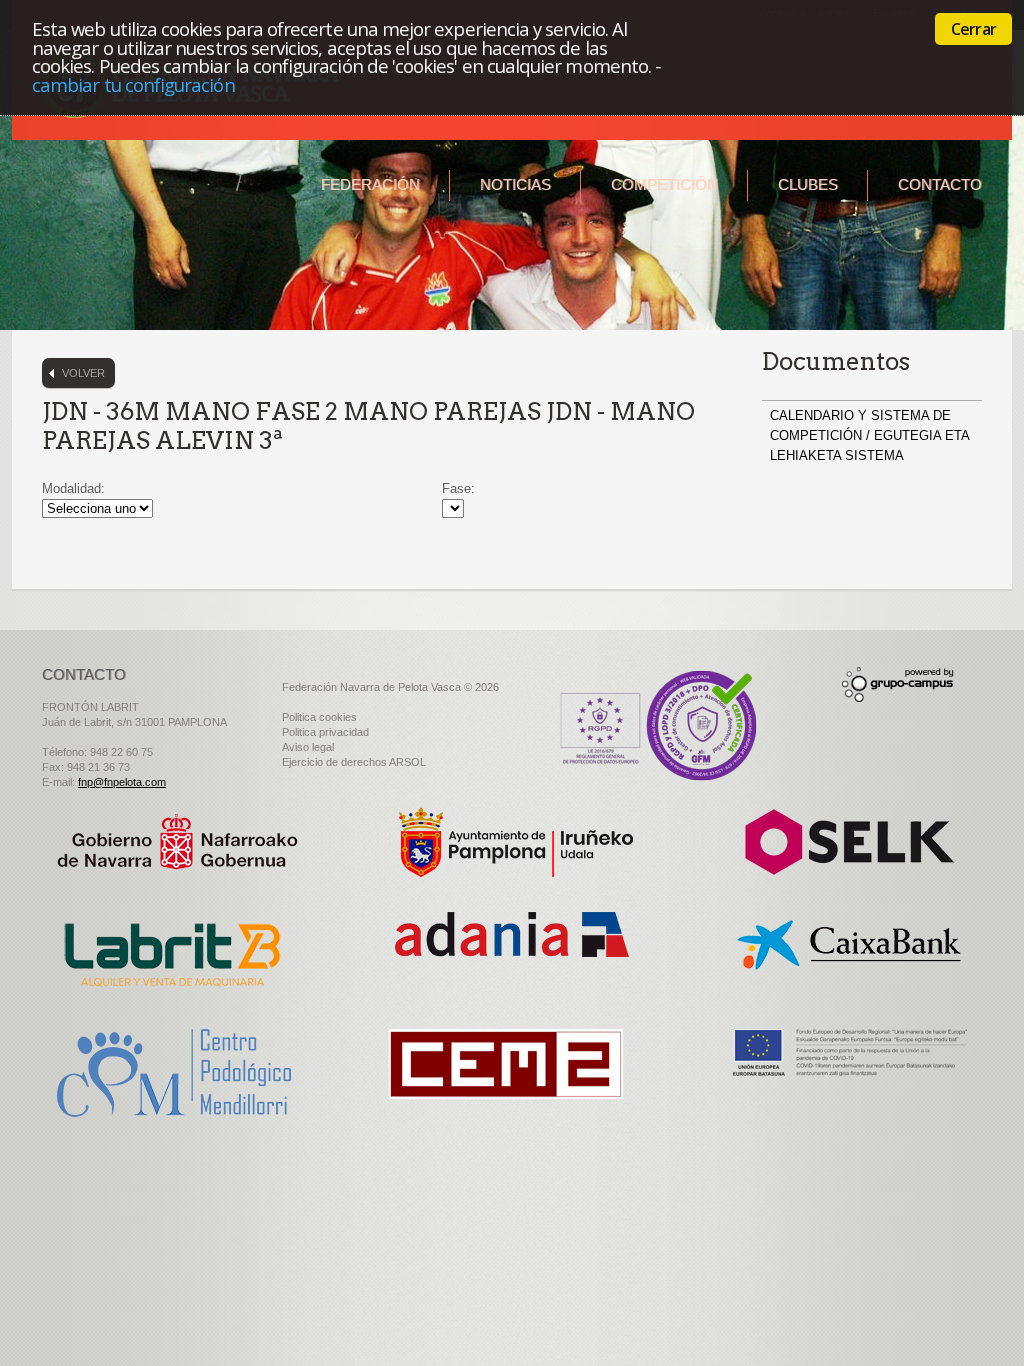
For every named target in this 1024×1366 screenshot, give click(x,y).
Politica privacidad (325, 732)
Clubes (808, 184)
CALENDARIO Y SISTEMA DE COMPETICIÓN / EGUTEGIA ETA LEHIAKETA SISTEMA (869, 435)
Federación (370, 184)
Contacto (940, 184)
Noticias (515, 184)
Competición (664, 184)
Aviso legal (308, 747)
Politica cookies (319, 717)
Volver (83, 373)
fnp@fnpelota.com (122, 782)
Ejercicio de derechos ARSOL (354, 762)
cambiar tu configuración (133, 84)
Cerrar (973, 29)
